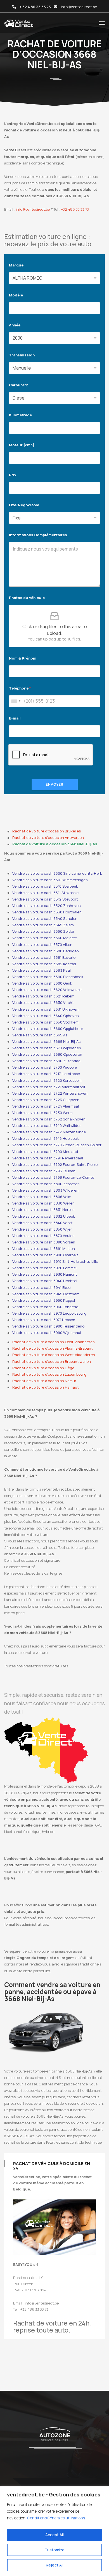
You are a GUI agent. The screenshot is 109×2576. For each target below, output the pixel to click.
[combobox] (16, 701)
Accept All (54, 2535)
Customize (54, 2550)
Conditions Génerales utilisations (56, 2518)
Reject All (55, 2565)
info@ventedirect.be (79, 7)
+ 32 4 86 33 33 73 (35, 7)
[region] (54, 2531)
